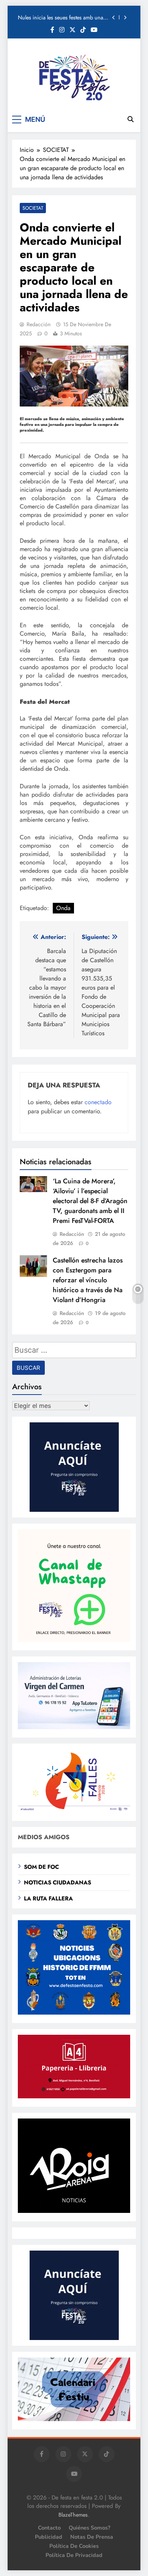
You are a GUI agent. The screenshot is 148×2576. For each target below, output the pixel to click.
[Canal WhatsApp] (74, 1640)
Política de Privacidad (74, 2555)
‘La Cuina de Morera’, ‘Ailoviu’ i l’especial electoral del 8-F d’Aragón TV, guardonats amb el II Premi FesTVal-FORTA (90, 1201)
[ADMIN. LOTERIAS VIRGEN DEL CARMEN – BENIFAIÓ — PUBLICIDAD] (74, 1727)
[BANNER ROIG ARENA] (74, 2211)
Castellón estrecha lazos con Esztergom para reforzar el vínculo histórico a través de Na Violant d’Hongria (88, 1280)
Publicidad (49, 2537)
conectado (98, 1102)
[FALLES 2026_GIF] (74, 1810)
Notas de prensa (92, 2537)
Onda (63, 908)
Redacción (39, 324)
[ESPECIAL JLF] (74, 2012)
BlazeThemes (73, 2515)
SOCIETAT (33, 208)
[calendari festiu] (74, 2419)
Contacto (49, 2528)
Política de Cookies (74, 2546)
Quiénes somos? (90, 2528)
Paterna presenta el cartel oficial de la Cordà (60, 18)
